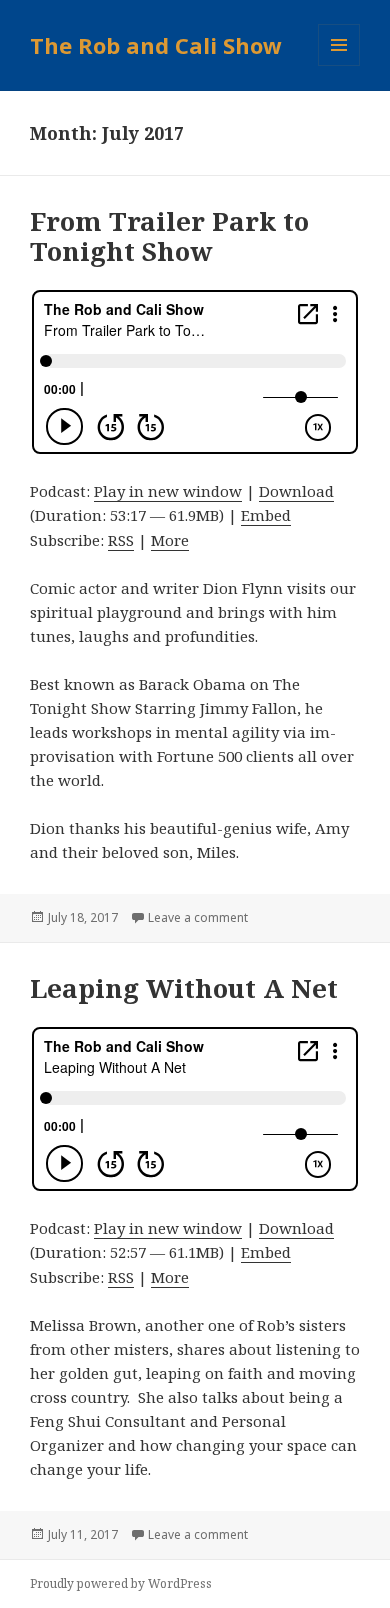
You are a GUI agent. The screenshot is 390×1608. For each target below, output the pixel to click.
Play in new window (168, 491)
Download (296, 491)
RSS (121, 540)
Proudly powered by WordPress (121, 1583)
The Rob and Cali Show (156, 45)
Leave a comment (198, 917)
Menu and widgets (339, 65)
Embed (266, 515)
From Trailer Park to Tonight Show (169, 236)
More (170, 540)
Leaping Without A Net (184, 988)
